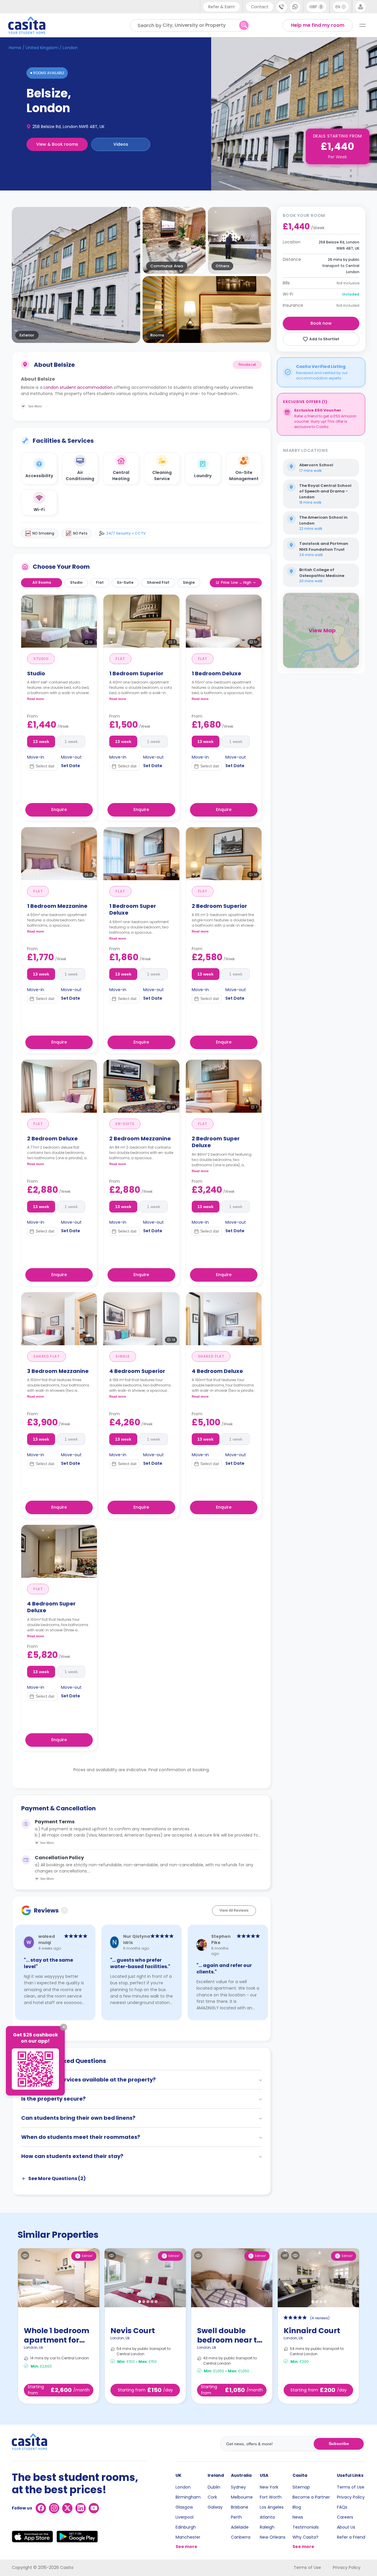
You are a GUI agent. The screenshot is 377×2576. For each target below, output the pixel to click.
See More (47, 1843)
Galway (215, 2507)
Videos (121, 144)
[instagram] (54, 2508)
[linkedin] (81, 2508)
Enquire (59, 810)
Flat (100, 582)
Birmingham (188, 2497)
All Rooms (42, 582)
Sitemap (301, 2487)
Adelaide (240, 2527)
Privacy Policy (351, 2497)
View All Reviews (234, 1910)
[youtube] (94, 2508)
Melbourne (242, 2497)
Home (15, 48)
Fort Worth (271, 2497)
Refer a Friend (351, 2537)
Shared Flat (158, 582)
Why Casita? (305, 2537)
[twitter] (67, 2508)
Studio (76, 582)
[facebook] (41, 2508)
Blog (297, 2507)
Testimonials (306, 2527)
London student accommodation (78, 387)
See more (186, 2547)
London (183, 2487)
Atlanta (267, 2517)
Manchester (188, 2537)
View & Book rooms (57, 144)
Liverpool (185, 2517)
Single (189, 582)
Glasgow (184, 2507)
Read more (35, 699)
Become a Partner (311, 2497)
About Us (346, 2527)
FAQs (342, 2507)
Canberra (241, 2537)
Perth (236, 2517)
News (298, 2517)
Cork (212, 2497)
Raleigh (267, 2527)
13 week (41, 742)
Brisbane (240, 2507)
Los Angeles (272, 2507)
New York (269, 2487)
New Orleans (273, 2537)
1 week (71, 742)
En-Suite (125, 582)
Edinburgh (186, 2527)
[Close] (64, 2027)
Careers (345, 2517)
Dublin (214, 2487)
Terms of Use (351, 2487)
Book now (321, 323)
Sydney (238, 2487)
